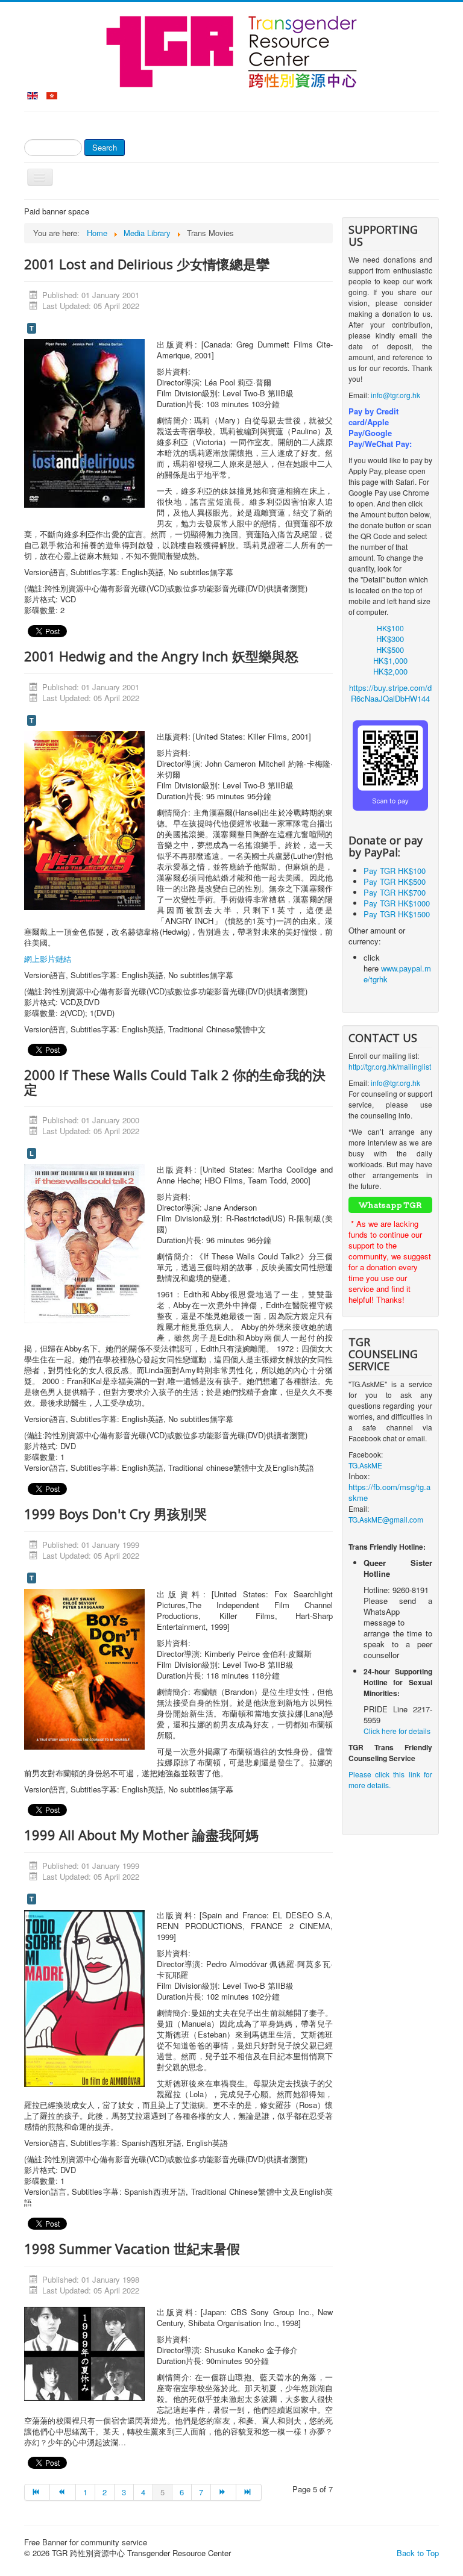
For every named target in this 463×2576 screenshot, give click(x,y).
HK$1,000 (390, 660)
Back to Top (418, 2553)
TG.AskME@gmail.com (386, 1519)
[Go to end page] (249, 2492)
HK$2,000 (390, 671)
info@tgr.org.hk (395, 395)
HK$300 (390, 639)
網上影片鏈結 (48, 959)
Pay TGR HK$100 (395, 871)
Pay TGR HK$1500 (397, 914)
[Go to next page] (224, 2492)
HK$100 (390, 628)
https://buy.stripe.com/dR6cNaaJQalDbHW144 (390, 693)
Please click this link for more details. (390, 1779)
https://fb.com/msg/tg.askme (389, 1492)
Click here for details (397, 1731)
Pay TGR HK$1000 (397, 903)
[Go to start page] (37, 2492)
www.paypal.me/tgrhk (397, 974)
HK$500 (390, 650)
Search (105, 147)
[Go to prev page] (63, 2492)
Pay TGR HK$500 (395, 881)
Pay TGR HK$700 (395, 892)
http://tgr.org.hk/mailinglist (390, 1066)
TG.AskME (365, 1465)
